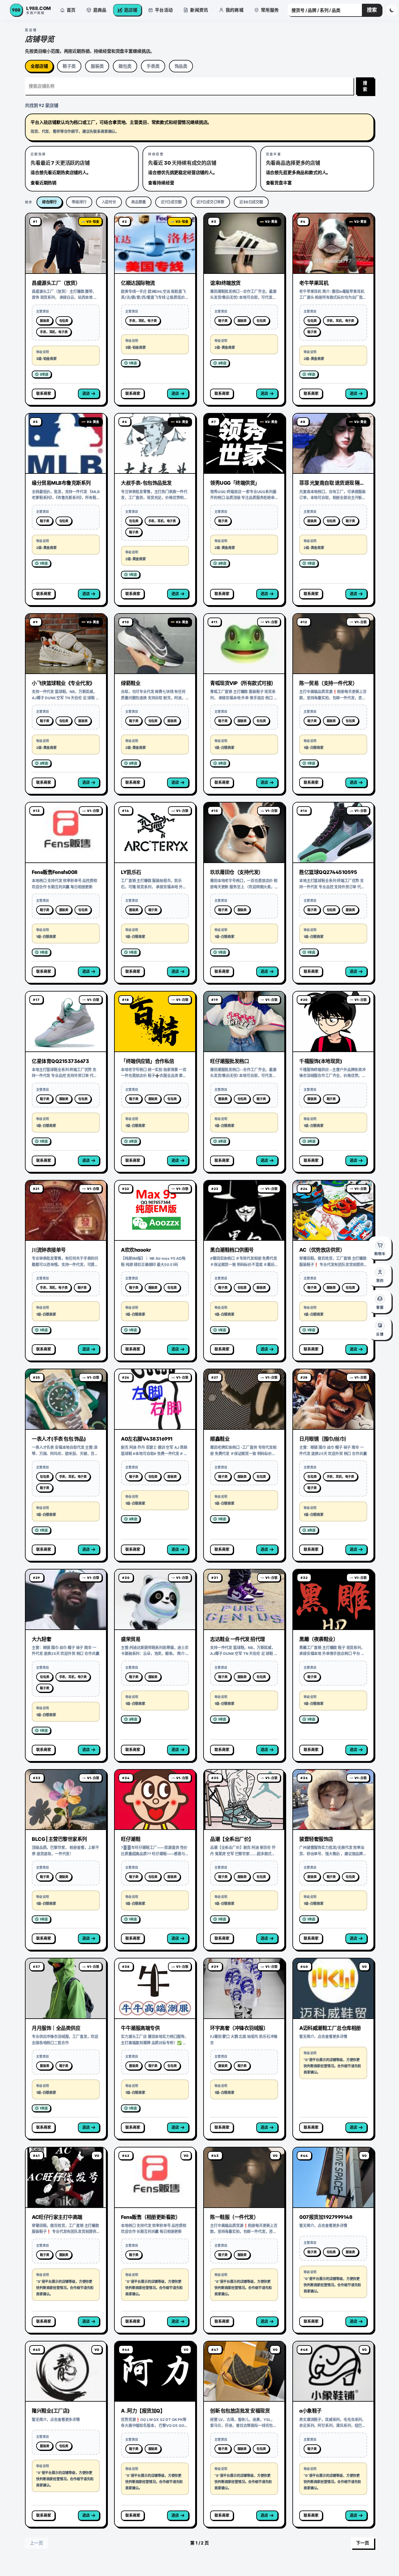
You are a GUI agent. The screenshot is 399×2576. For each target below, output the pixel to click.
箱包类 (125, 66)
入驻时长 (109, 202)
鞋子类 (69, 66)
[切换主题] (392, 10)
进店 (86, 393)
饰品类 (181, 66)
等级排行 (79, 202)
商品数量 (139, 202)
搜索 (372, 10)
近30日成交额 (251, 202)
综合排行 (49, 202)
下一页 (363, 2543)
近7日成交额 (171, 202)
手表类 (153, 66)
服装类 (97, 66)
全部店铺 (39, 66)
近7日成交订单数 (210, 202)
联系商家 (43, 393)
